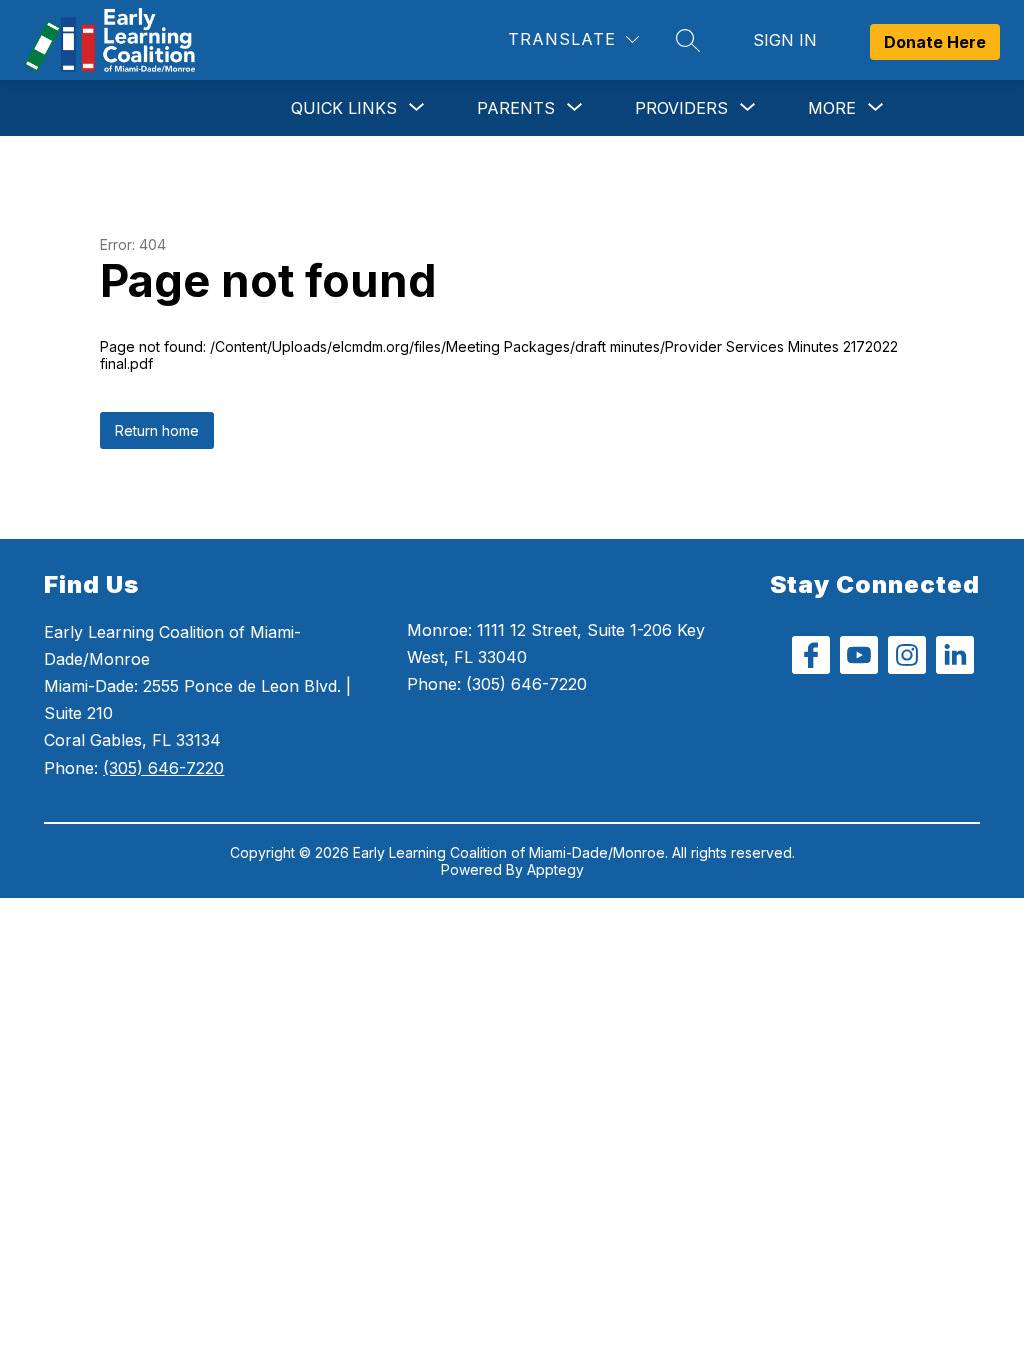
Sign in (785, 40)
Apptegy (555, 869)
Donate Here (935, 42)
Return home (157, 430)
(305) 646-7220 (163, 768)
